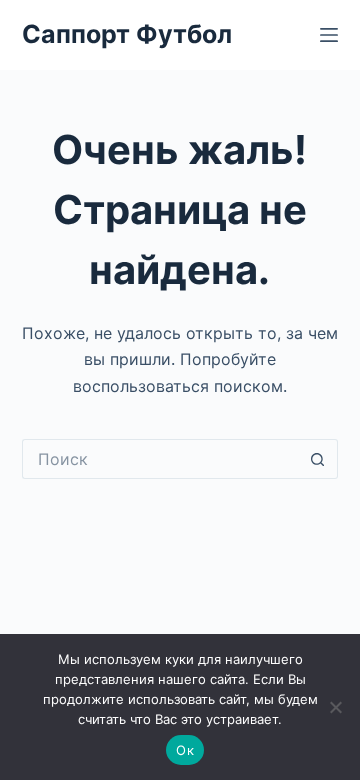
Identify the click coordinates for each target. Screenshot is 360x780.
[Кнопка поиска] (318, 459)
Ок (185, 750)
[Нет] (335, 707)
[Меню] (329, 35)
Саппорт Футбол (127, 34)
